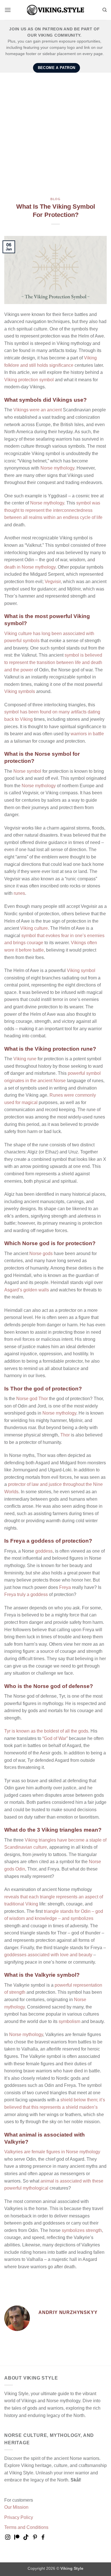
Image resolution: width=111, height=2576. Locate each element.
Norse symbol (27, 771)
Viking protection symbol (29, 380)
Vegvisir (53, 582)
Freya (65, 1587)
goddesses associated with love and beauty (48, 1955)
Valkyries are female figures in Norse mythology (52, 2152)
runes (19, 893)
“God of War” (55, 1738)
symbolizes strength (82, 2230)
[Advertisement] (55, 131)
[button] (8, 10)
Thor (65, 1435)
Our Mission (16, 2507)
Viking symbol (81, 970)
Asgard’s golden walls (27, 1290)
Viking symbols (20, 691)
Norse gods (41, 1254)
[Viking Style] (55, 10)
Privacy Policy (19, 2517)
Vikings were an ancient (38, 410)
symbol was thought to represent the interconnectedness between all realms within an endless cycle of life (53, 510)
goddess (44, 1551)
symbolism (69, 2021)
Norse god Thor (32, 1399)
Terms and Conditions (26, 2527)
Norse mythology (57, 468)
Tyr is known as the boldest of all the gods (46, 1731)
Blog (55, 199)
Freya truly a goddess (26, 1594)
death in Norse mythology (30, 567)
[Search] (105, 10)
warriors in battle (87, 734)
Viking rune (25, 1059)
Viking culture (34, 928)
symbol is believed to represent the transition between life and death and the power (53, 662)
